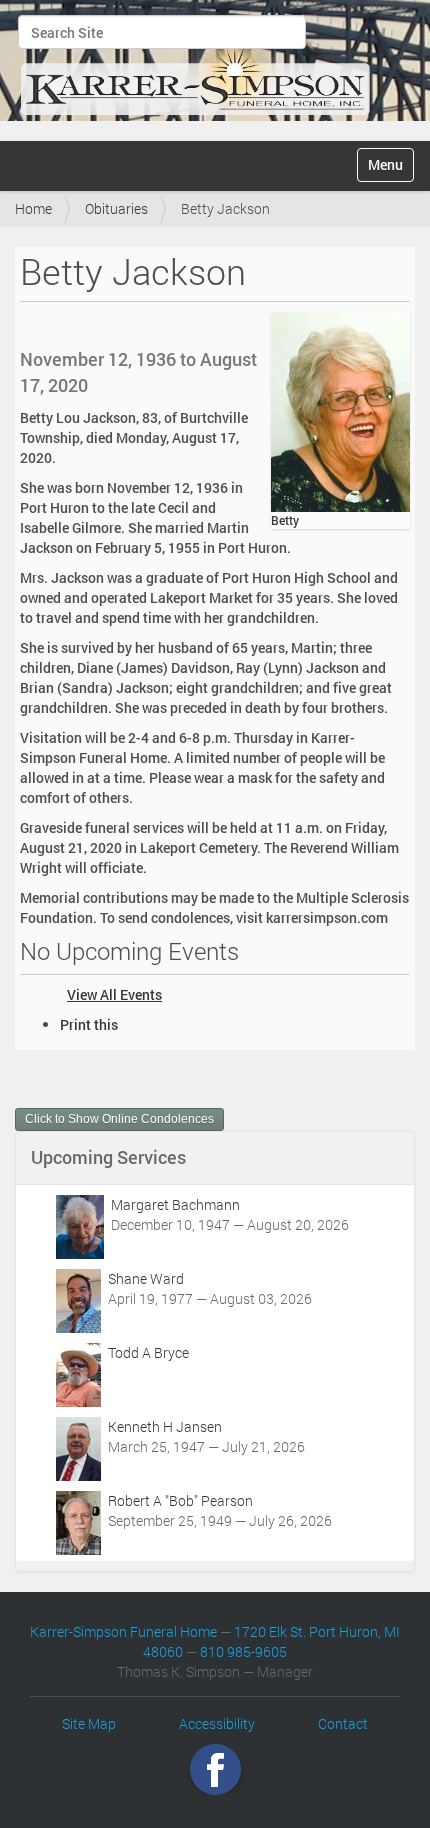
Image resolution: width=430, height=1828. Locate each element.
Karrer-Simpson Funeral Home (123, 1631)
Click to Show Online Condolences (119, 1119)
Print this (89, 1024)
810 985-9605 (243, 1651)
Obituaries (116, 208)
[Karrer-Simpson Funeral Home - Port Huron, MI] (195, 68)
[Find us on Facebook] (215, 1768)
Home (33, 208)
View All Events (114, 994)
